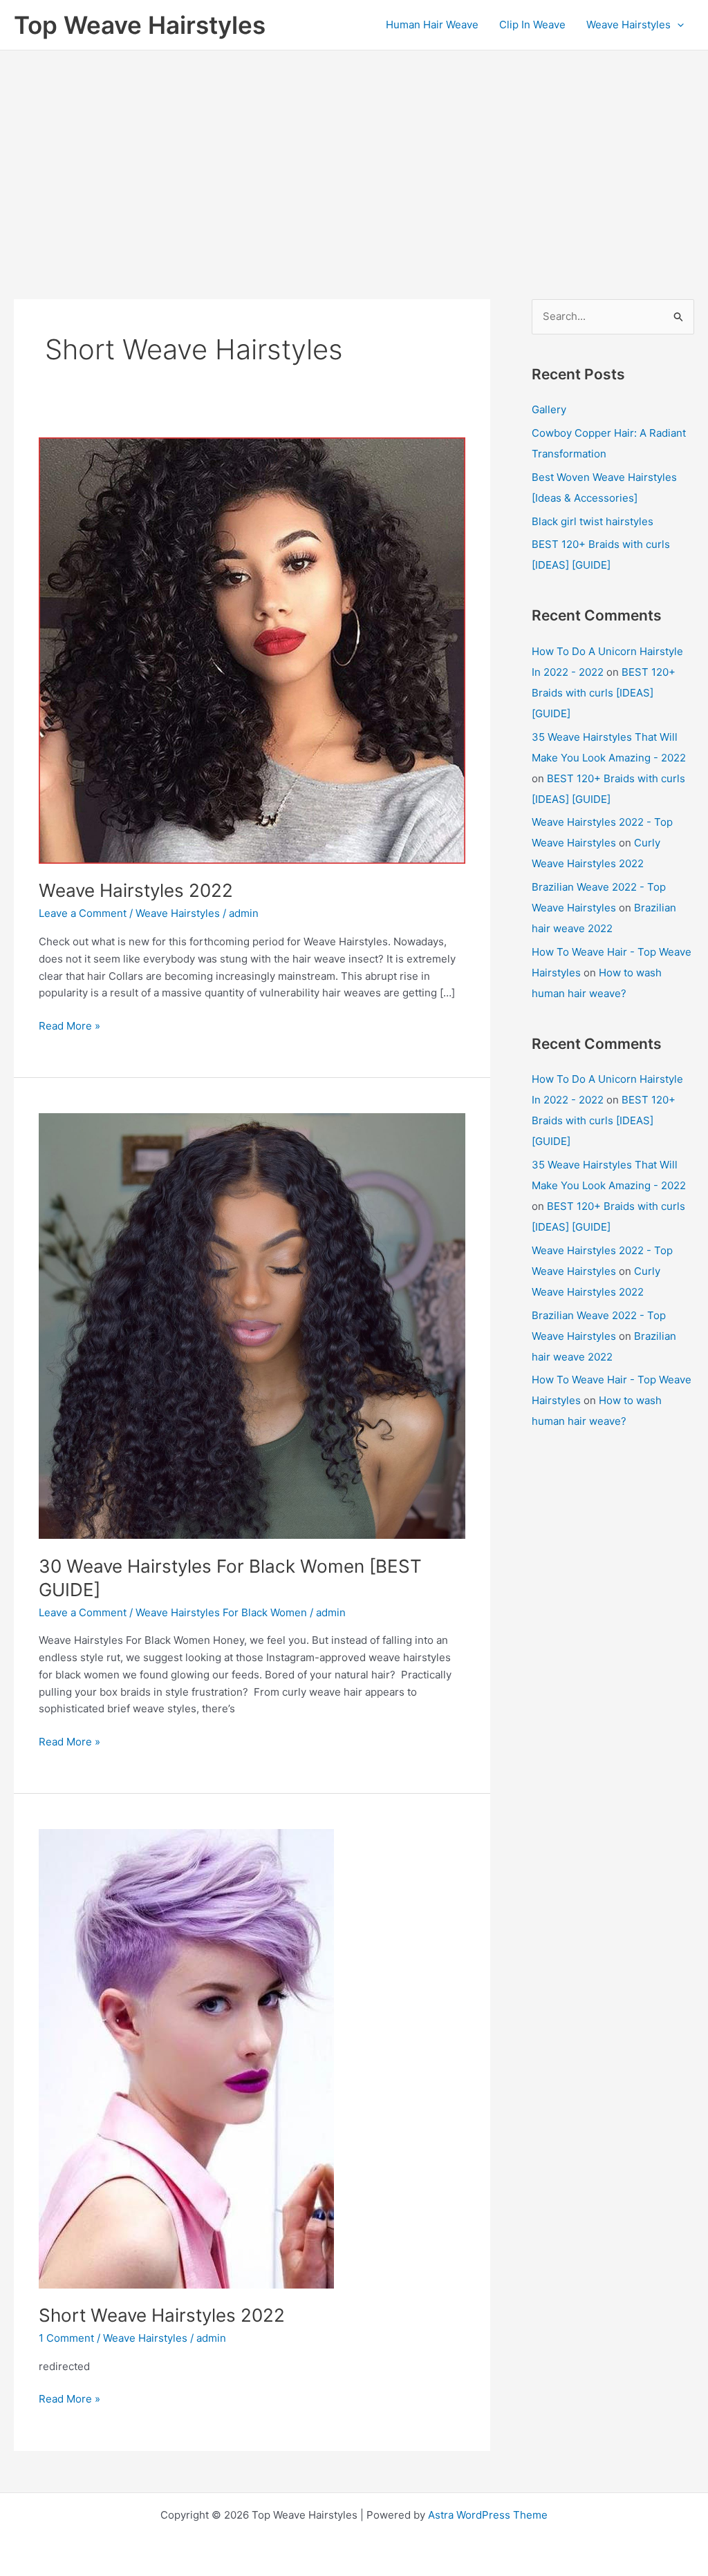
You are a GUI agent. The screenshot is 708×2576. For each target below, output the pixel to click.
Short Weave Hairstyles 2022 (162, 2315)
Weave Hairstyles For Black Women (221, 1612)
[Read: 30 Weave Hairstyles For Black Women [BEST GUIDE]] (252, 1325)
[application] (677, 25)
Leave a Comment (83, 913)
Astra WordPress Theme (488, 2515)
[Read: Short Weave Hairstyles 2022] (186, 2057)
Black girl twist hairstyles (593, 521)
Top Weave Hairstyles (140, 25)
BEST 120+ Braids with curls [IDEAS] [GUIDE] (604, 693)
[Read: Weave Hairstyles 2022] (252, 650)
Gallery (549, 409)
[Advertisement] (354, 154)
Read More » (69, 1027)
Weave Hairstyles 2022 (136, 890)
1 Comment (66, 2338)
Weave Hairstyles (628, 25)
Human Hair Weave (432, 25)
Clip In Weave (532, 25)
